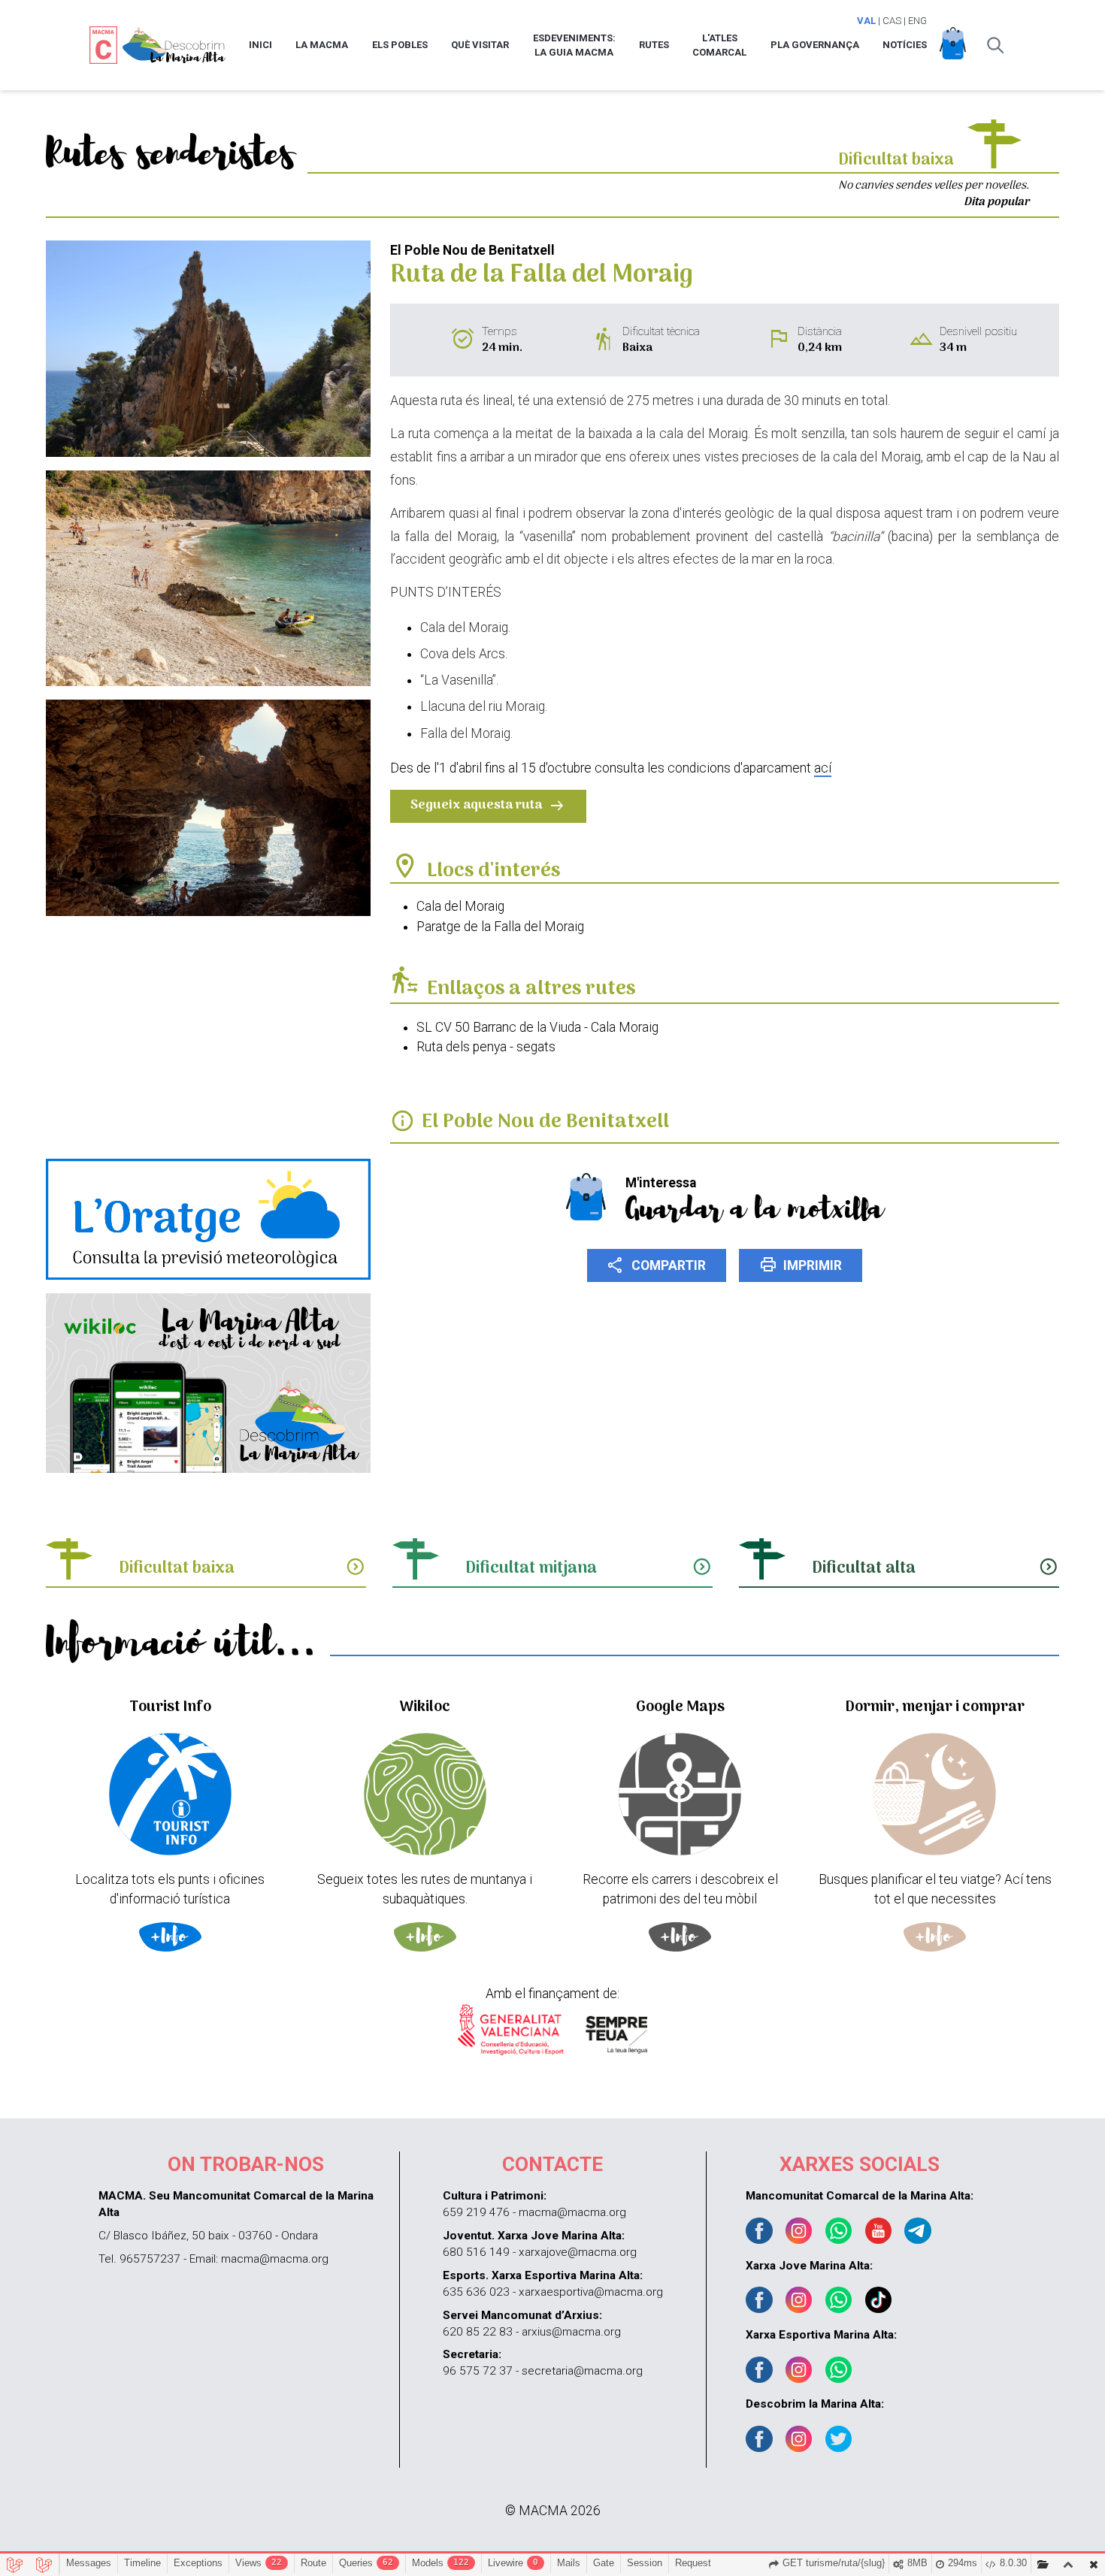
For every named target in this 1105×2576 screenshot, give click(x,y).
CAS (892, 21)
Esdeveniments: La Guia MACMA (574, 45)
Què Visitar (480, 45)
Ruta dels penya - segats (486, 1047)
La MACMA (322, 45)
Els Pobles (400, 45)
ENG (917, 21)
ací (823, 768)
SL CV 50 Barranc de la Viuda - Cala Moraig (537, 1027)
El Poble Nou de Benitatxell (545, 1122)
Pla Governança (815, 45)
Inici (260, 45)
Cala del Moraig (460, 906)
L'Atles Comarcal (719, 45)
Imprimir (801, 1265)
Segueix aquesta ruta (489, 805)
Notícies (905, 45)
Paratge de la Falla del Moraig (500, 927)
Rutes (654, 45)
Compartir (656, 1265)
